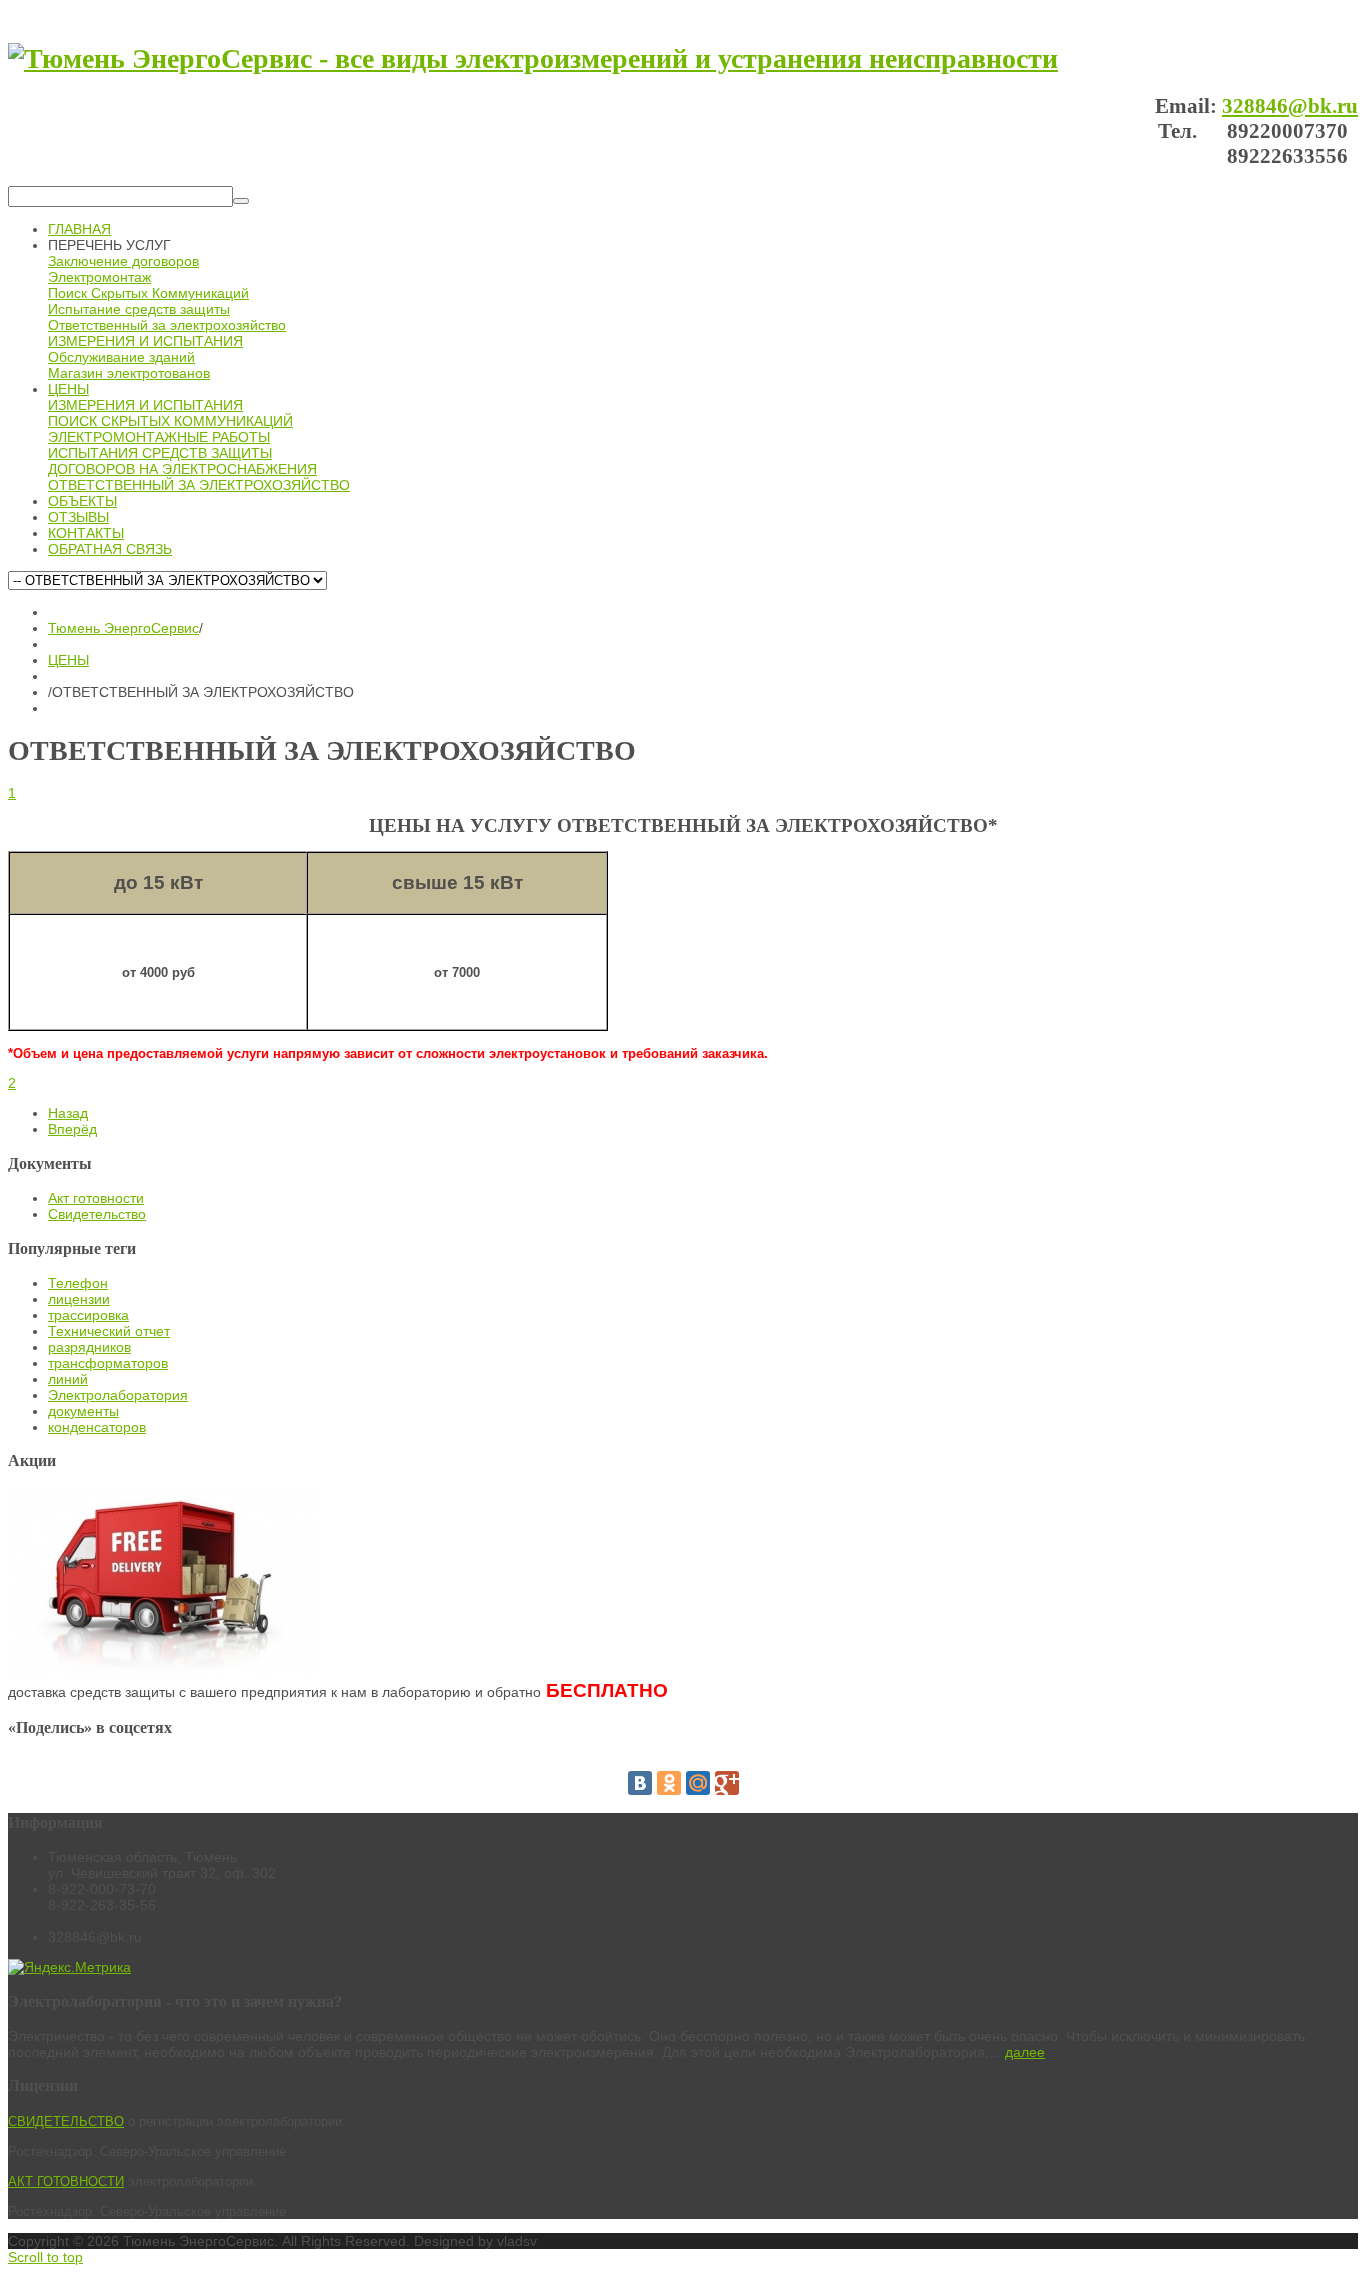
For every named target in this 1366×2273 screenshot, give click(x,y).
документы (83, 1411)
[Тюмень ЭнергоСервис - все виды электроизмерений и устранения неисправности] (533, 58)
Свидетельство (97, 1214)
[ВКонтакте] (640, 1783)
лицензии (79, 1299)
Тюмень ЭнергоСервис (123, 628)
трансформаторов (108, 1363)
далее (1025, 2052)
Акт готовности (96, 1198)
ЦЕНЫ (68, 660)
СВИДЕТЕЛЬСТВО (66, 2121)
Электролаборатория (118, 1395)
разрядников (89, 1347)
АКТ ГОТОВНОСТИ (66, 2181)
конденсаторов (97, 1427)
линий (68, 1379)
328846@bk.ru (1290, 106)
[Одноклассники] (669, 1783)
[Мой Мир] (698, 1783)
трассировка (88, 1315)
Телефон (78, 1283)
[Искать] (241, 201)
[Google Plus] (727, 1783)
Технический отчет (109, 1331)
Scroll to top (45, 2257)
